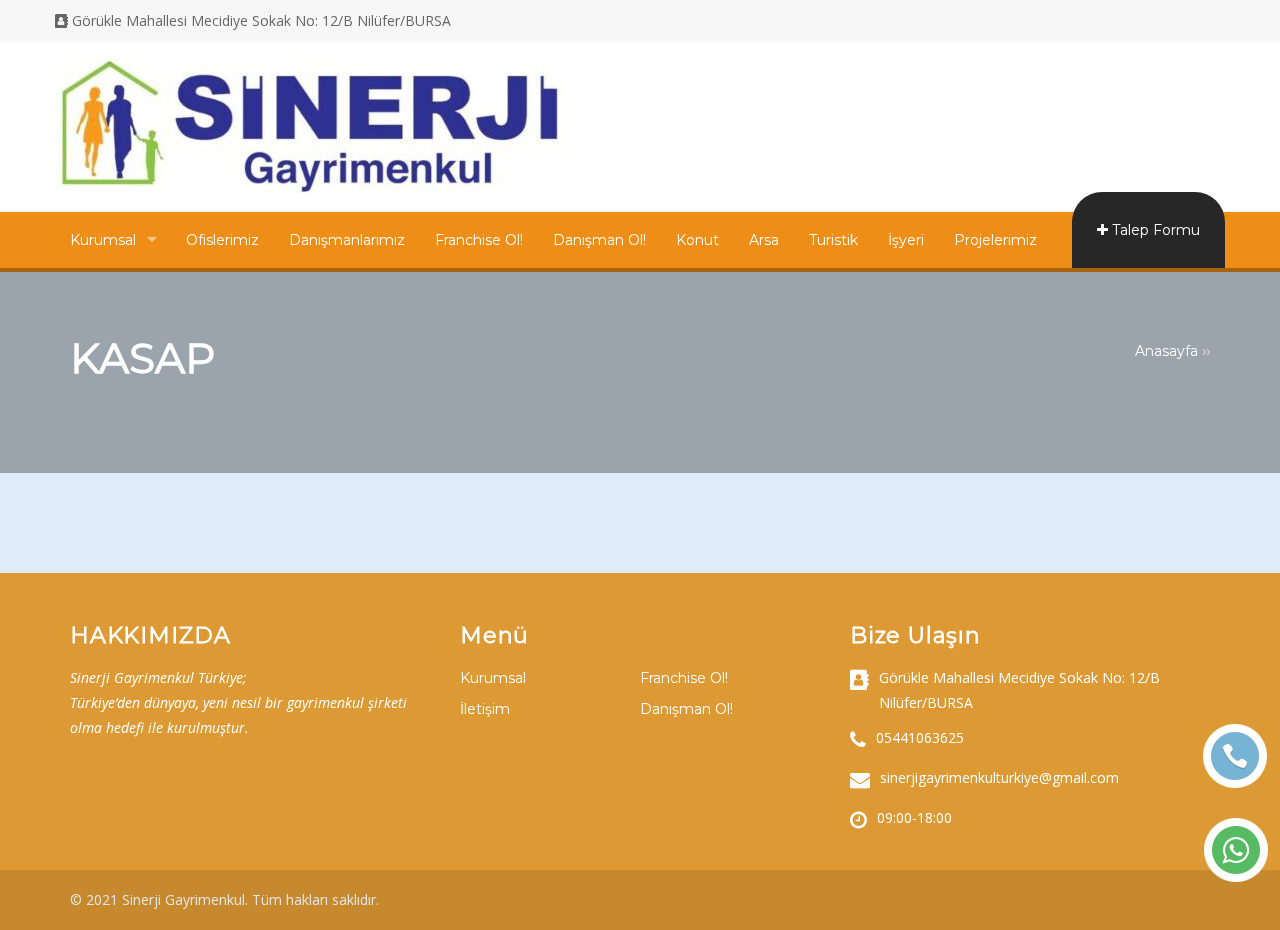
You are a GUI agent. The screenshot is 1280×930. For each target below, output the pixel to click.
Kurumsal (103, 240)
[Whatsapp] (1236, 850)
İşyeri (906, 240)
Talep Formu (1154, 230)
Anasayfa (1166, 351)
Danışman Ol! (599, 240)
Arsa (764, 240)
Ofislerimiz (222, 240)
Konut (697, 240)
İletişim (485, 709)
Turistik (833, 240)
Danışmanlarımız (347, 240)
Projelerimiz (995, 240)
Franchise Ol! (479, 240)
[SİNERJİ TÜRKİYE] (311, 189)
